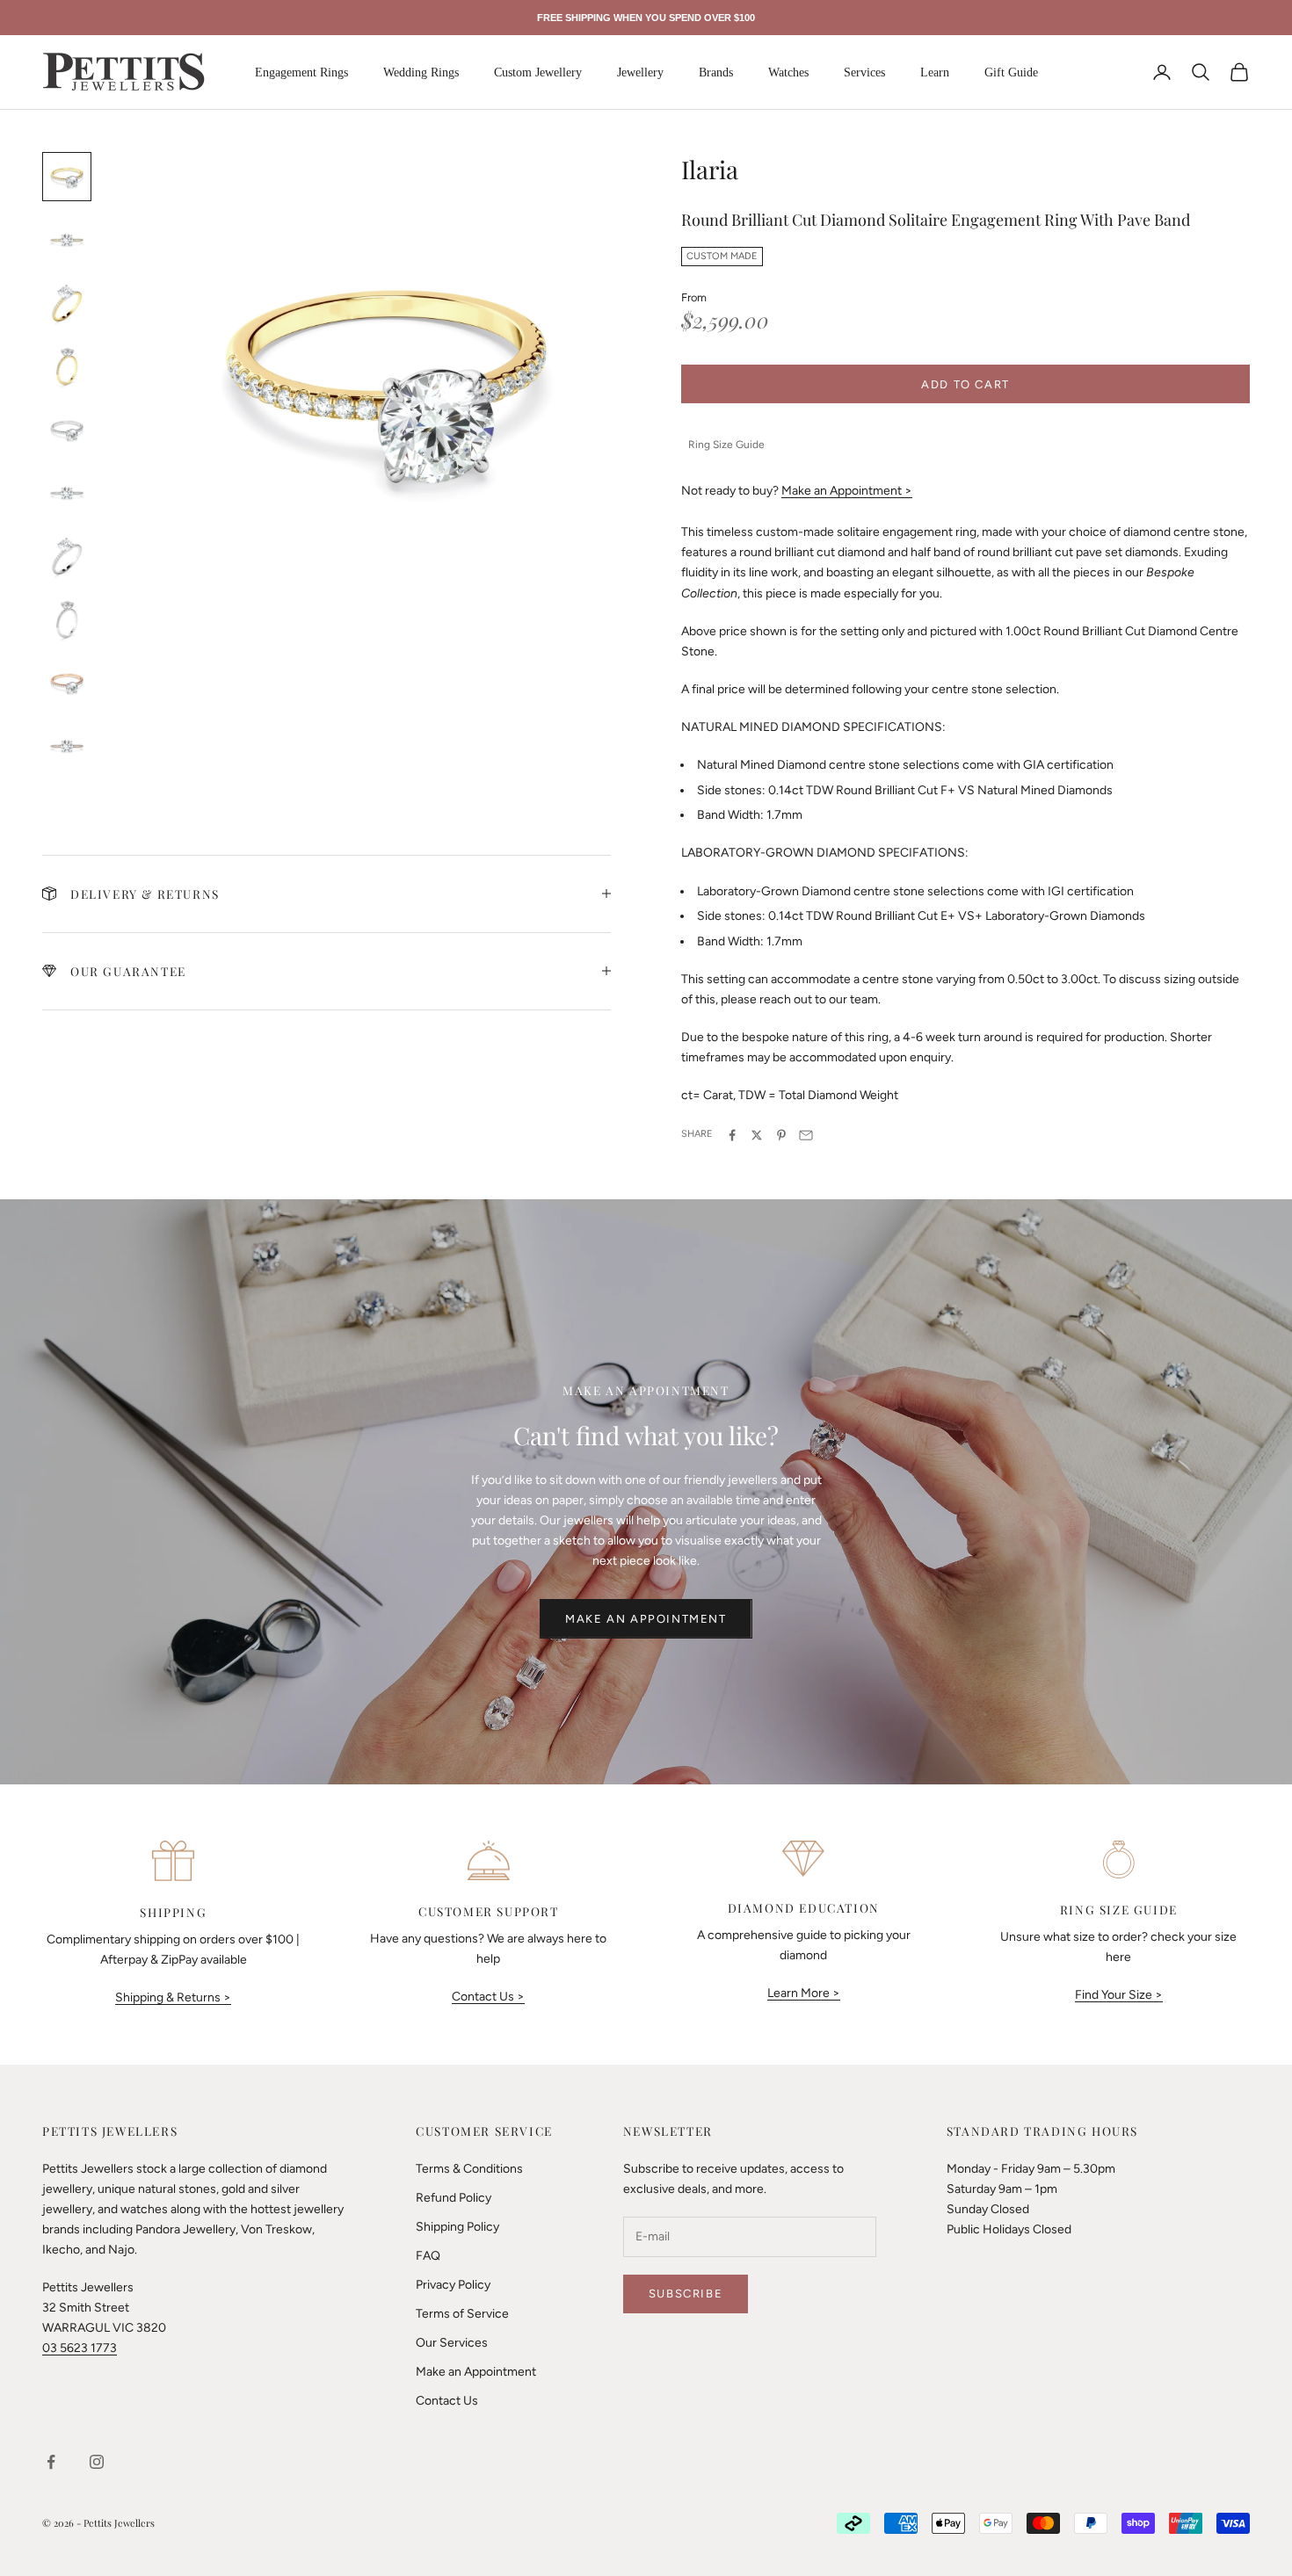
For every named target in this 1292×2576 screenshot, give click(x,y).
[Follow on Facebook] (51, 2462)
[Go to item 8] (67, 619)
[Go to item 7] (67, 556)
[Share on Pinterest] (781, 1135)
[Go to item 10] (67, 746)
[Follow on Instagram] (97, 2462)
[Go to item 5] (67, 430)
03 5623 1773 (80, 2348)
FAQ (428, 2256)
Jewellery (640, 72)
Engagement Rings (301, 72)
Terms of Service (462, 2314)
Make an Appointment (646, 1619)
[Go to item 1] (67, 177)
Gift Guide (1011, 72)
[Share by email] (806, 1135)
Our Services (452, 2343)
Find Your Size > (1119, 1995)
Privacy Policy (453, 2285)
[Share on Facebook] (732, 1135)
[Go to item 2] (67, 240)
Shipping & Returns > (173, 1997)
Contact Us (447, 2401)
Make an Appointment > (847, 491)
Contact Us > (488, 1997)
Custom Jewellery (538, 72)
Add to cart (965, 384)
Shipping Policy (457, 2227)
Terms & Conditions (469, 2169)
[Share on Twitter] (757, 1135)
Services (864, 72)
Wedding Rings (421, 72)
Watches (788, 72)
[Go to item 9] (67, 683)
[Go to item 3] (67, 303)
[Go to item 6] (67, 493)
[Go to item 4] (67, 366)
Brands (716, 72)
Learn (935, 72)
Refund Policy (454, 2198)
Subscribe (686, 2294)
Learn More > (804, 1993)
